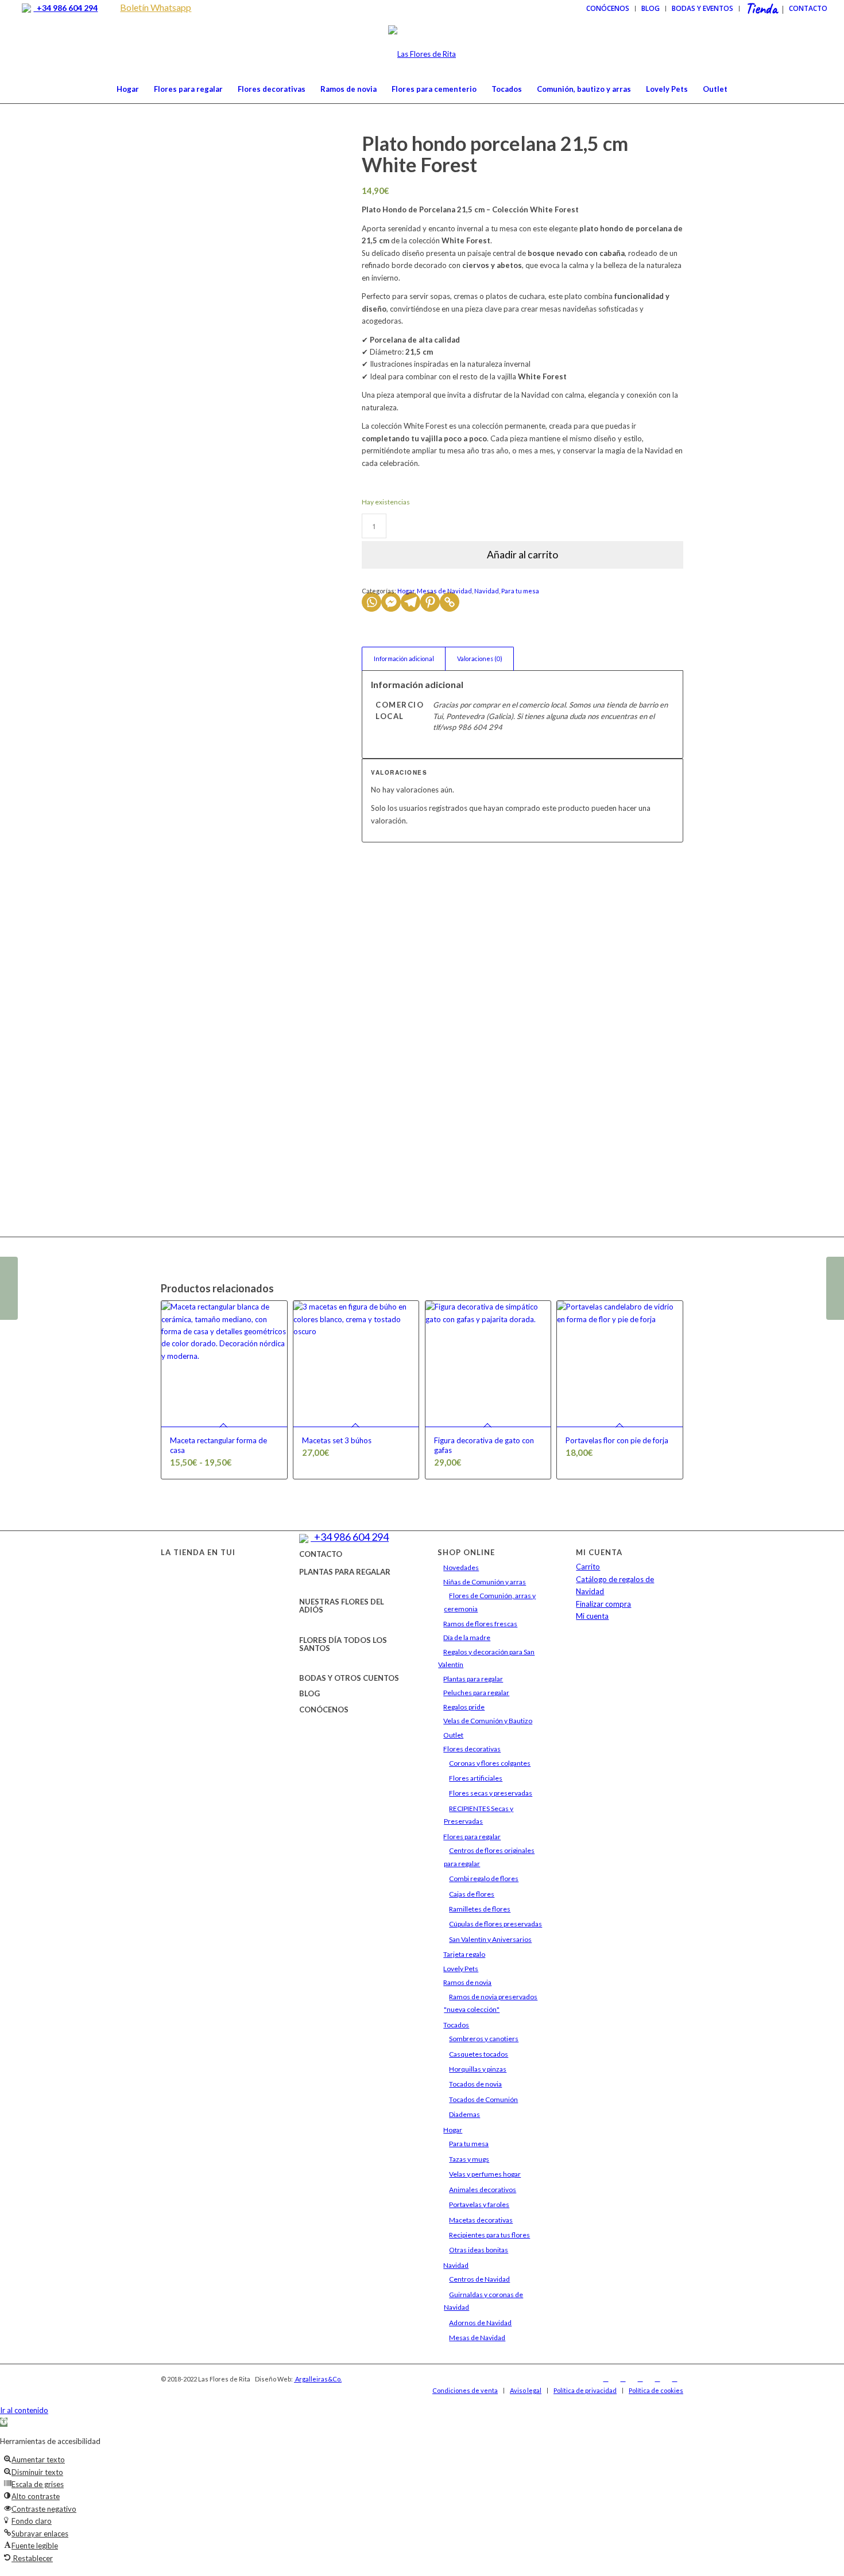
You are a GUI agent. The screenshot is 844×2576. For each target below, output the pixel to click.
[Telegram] (411, 602)
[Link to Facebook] (606, 2379)
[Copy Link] (450, 602)
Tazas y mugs (469, 2159)
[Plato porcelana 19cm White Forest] (9, 1288)
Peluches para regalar (476, 1693)
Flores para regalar (472, 1837)
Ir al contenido (24, 2410)
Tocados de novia (475, 2084)
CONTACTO (321, 1554)
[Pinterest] (430, 602)
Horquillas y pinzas (478, 2069)
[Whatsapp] (371, 602)
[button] (4, 2422)
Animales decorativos (483, 2190)
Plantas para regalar (473, 1679)
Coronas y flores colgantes (490, 1763)
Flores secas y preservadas (491, 1793)
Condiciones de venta (465, 2390)
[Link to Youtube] (657, 2379)
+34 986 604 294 (65, 8)
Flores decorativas (472, 1749)
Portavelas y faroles (479, 2204)
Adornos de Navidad (480, 2323)
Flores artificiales (476, 1778)
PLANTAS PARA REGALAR (345, 1572)
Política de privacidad (585, 2390)
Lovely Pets (461, 1969)
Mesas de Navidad (444, 591)
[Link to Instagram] (623, 2379)
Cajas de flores (472, 1894)
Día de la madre (467, 1637)
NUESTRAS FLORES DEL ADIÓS (342, 1606)
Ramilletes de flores (480, 1909)
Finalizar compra (603, 1604)
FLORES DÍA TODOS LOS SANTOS (343, 1644)
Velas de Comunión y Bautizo (488, 1721)
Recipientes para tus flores (489, 2235)
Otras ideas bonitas (479, 2250)
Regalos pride (464, 1707)
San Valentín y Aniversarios (490, 1939)
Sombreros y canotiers (484, 2039)
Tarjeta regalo (464, 1954)
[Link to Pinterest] (675, 2379)
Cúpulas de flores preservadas (495, 1924)
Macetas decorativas (481, 2220)
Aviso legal (526, 2390)
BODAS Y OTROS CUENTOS (349, 1678)
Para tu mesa (520, 591)
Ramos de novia (467, 1982)
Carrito (588, 1567)
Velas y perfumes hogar (485, 2174)
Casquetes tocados (479, 2054)
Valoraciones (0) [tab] (480, 658)
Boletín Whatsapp (156, 7)
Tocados (456, 2025)
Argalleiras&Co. (318, 2379)
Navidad (487, 591)
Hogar (406, 591)
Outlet (453, 1735)
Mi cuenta (592, 1616)
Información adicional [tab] (404, 658)
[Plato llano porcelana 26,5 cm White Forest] (835, 1288)
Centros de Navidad (479, 2279)
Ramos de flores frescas (480, 1624)
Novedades (461, 1567)
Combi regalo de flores (484, 1878)
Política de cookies (656, 2390)
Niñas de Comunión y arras (485, 1582)
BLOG (309, 1693)
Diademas (464, 2114)
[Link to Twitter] (640, 2379)
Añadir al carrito (522, 555)
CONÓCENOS (324, 1709)
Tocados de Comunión (483, 2099)
